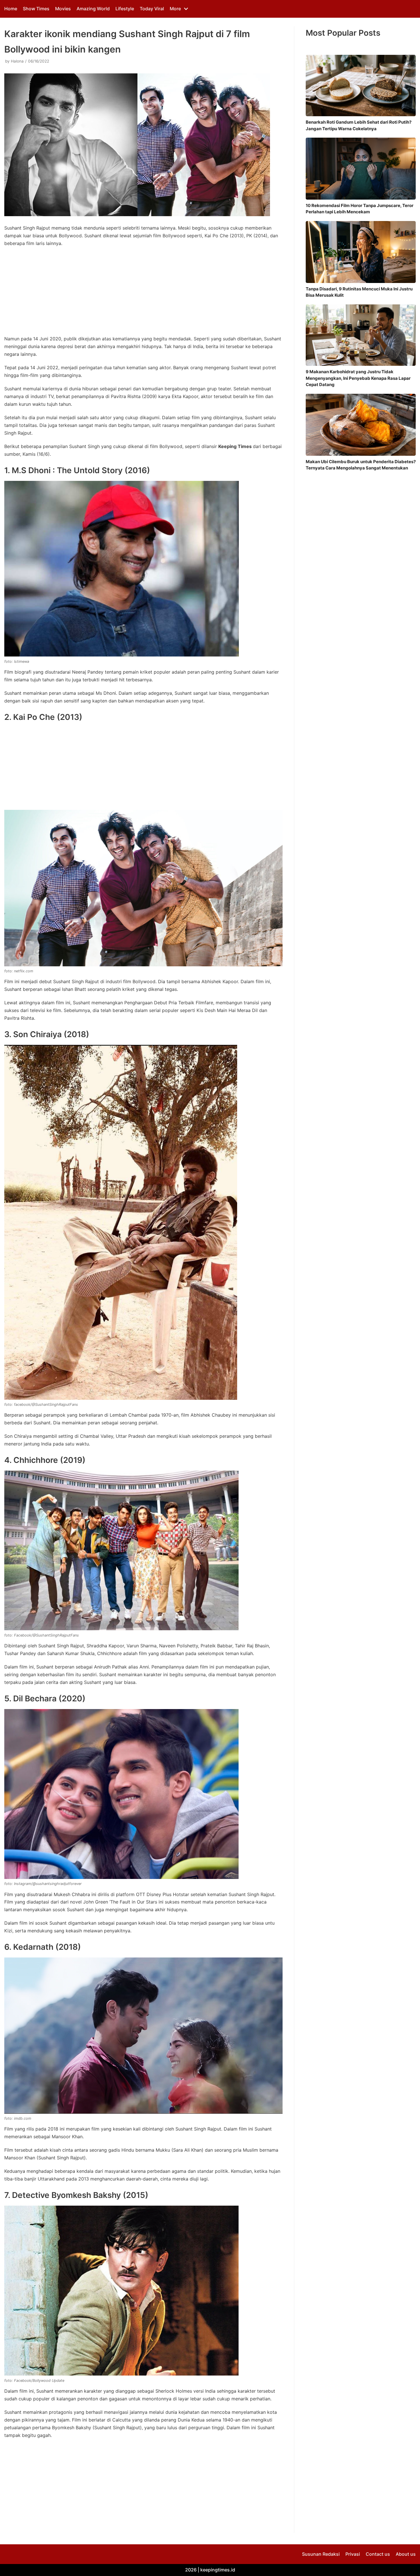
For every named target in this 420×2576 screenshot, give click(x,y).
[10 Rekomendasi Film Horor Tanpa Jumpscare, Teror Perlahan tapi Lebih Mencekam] (361, 169)
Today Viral (152, 9)
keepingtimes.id (218, 2570)
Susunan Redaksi (321, 2554)
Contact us (378, 2554)
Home (11, 9)
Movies (63, 9)
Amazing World (93, 9)
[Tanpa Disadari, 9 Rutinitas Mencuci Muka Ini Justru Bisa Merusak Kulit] (361, 252)
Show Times (36, 9)
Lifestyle (125, 9)
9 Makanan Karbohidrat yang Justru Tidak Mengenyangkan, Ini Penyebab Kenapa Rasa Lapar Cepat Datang (358, 378)
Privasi (353, 2554)
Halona (17, 61)
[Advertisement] (143, 293)
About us (406, 2554)
